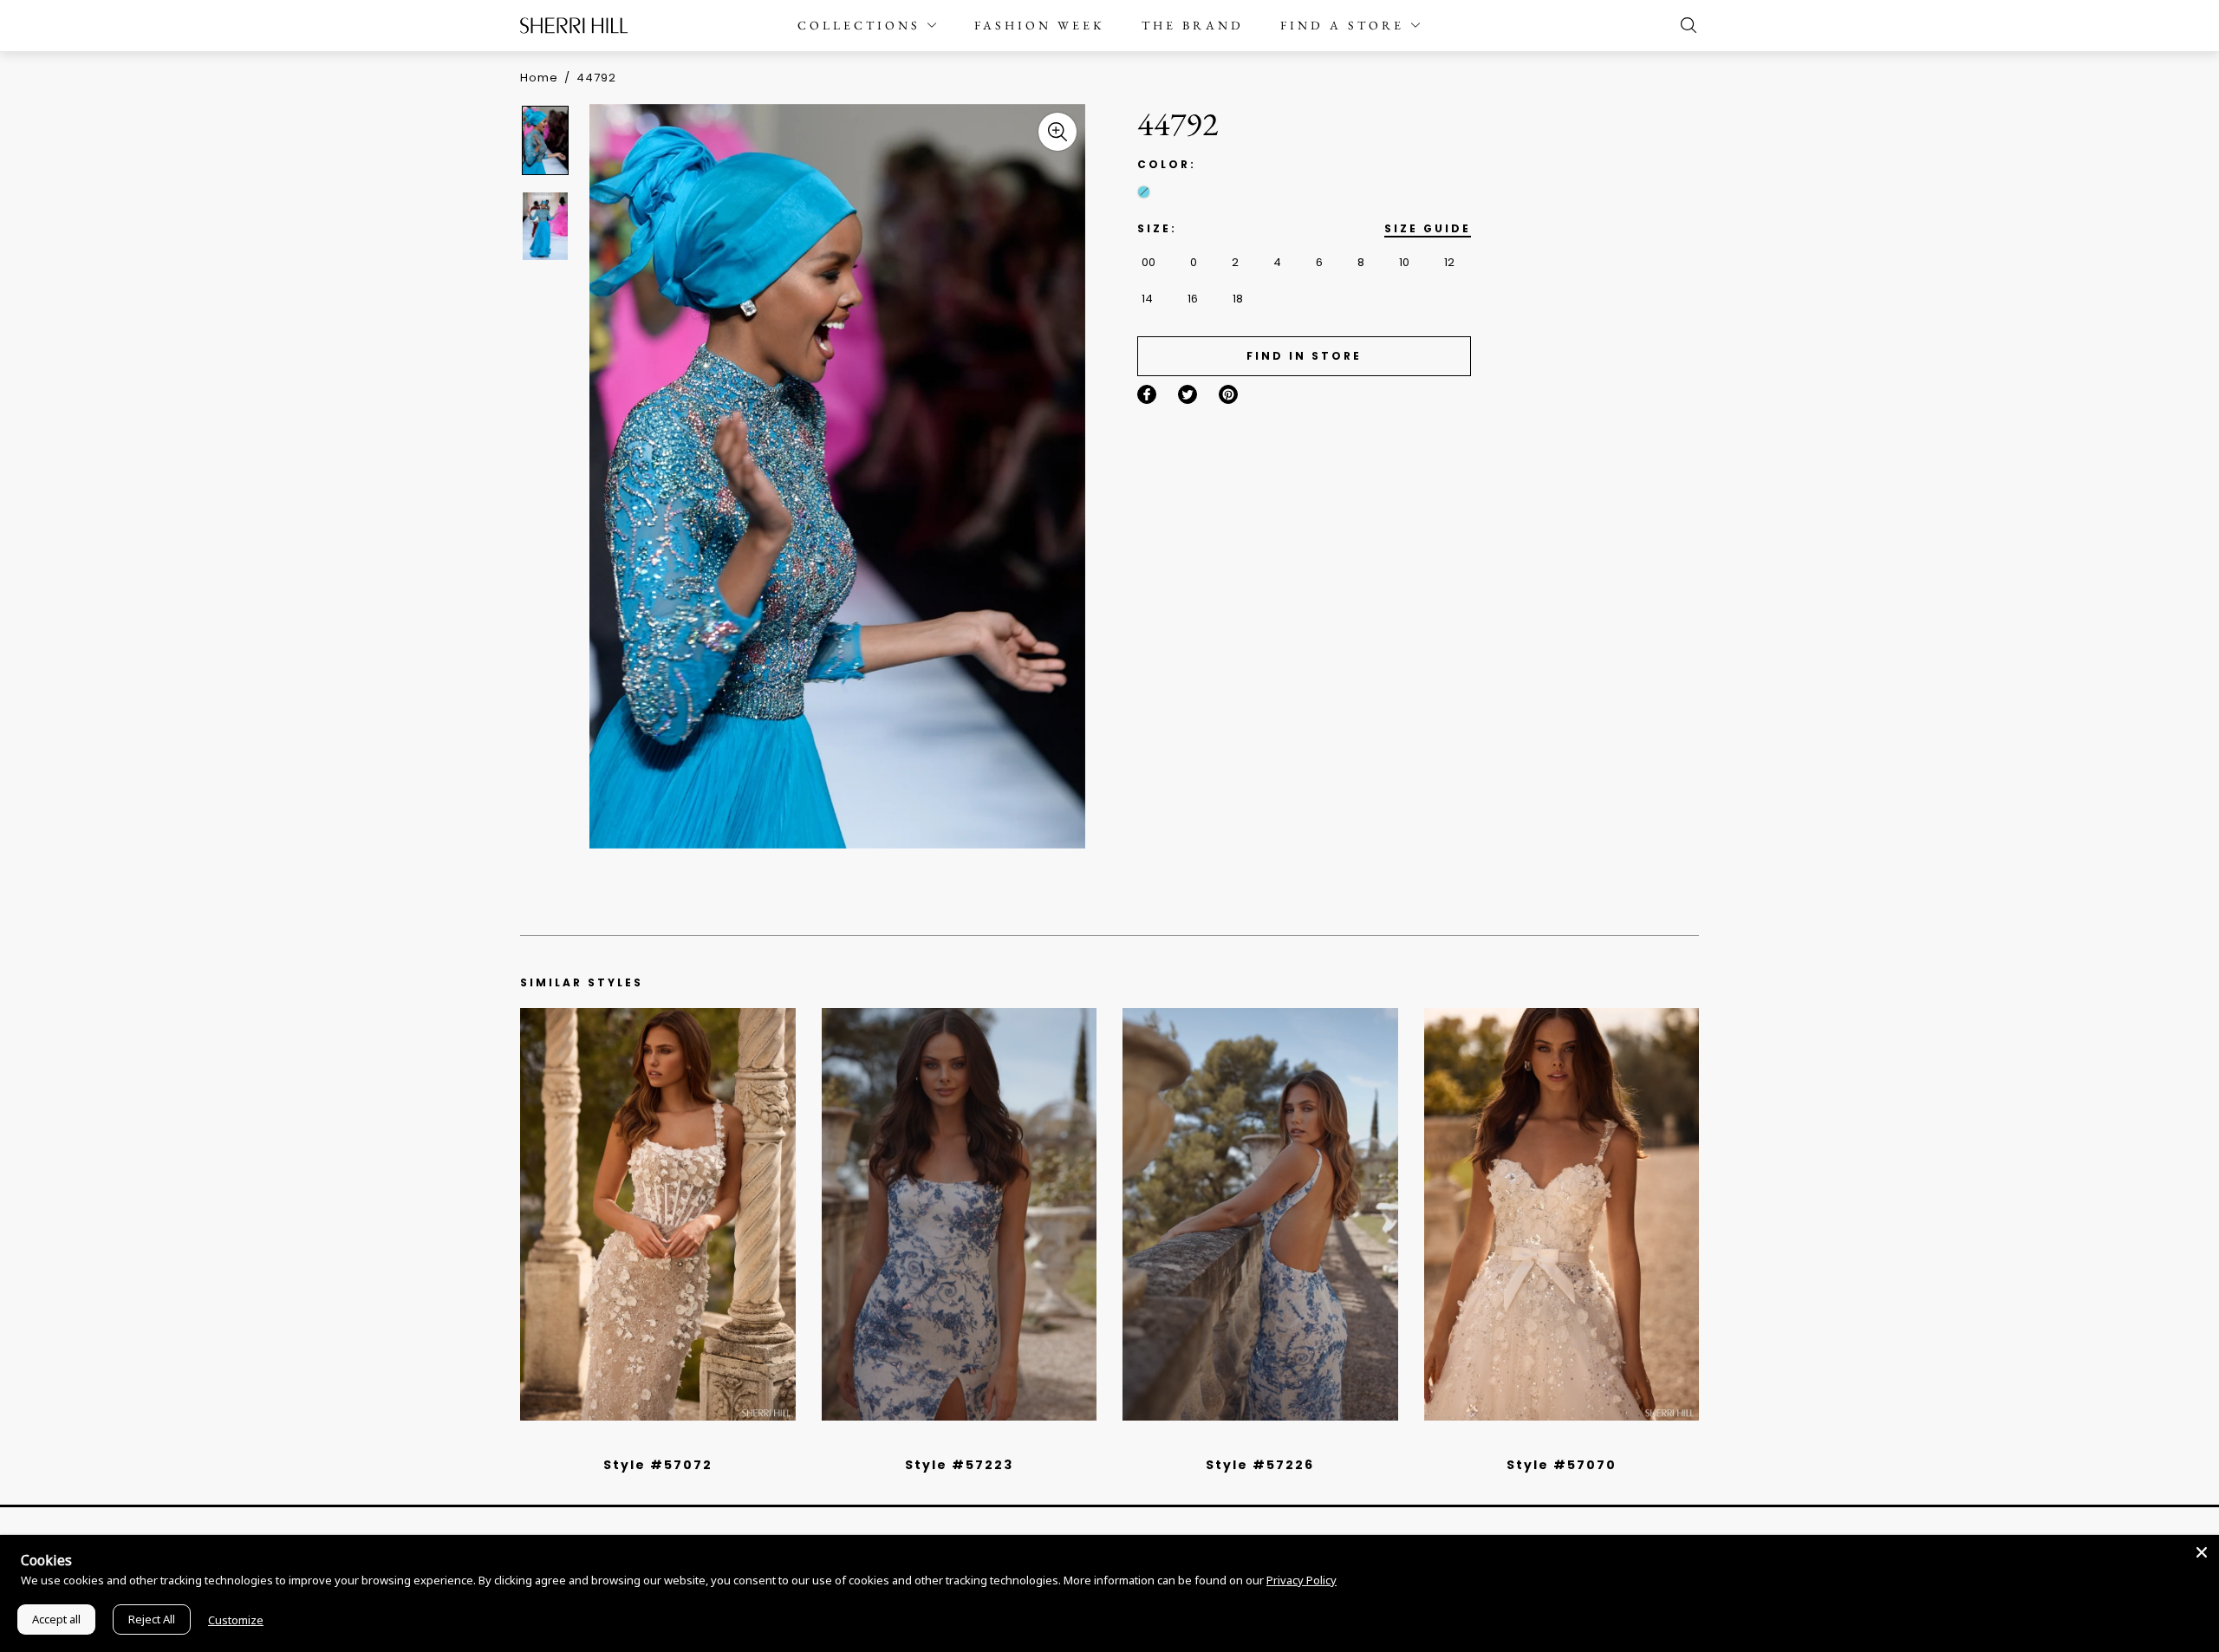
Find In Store (1304, 356)
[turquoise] (1144, 192)
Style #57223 (959, 1465)
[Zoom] (1057, 132)
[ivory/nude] (677, 1442)
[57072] (658, 1214)
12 (1449, 262)
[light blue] (651, 1442)
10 (1404, 262)
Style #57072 (658, 1465)
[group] (548, 140)
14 (1147, 299)
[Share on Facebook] (1147, 394)
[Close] (2202, 1552)
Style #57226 (1260, 1465)
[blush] (664, 1442)
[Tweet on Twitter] (1188, 394)
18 (1238, 299)
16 (1193, 299)
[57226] (1260, 1214)
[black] (638, 1442)
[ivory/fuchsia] (966, 1442)
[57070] (1562, 1214)
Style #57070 (1562, 1465)
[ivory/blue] (953, 1442)
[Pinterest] (1228, 394)
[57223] (960, 1214)
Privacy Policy (1301, 1580)
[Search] (1684, 25)
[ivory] (1542, 1442)
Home (539, 78)
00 (1149, 262)
